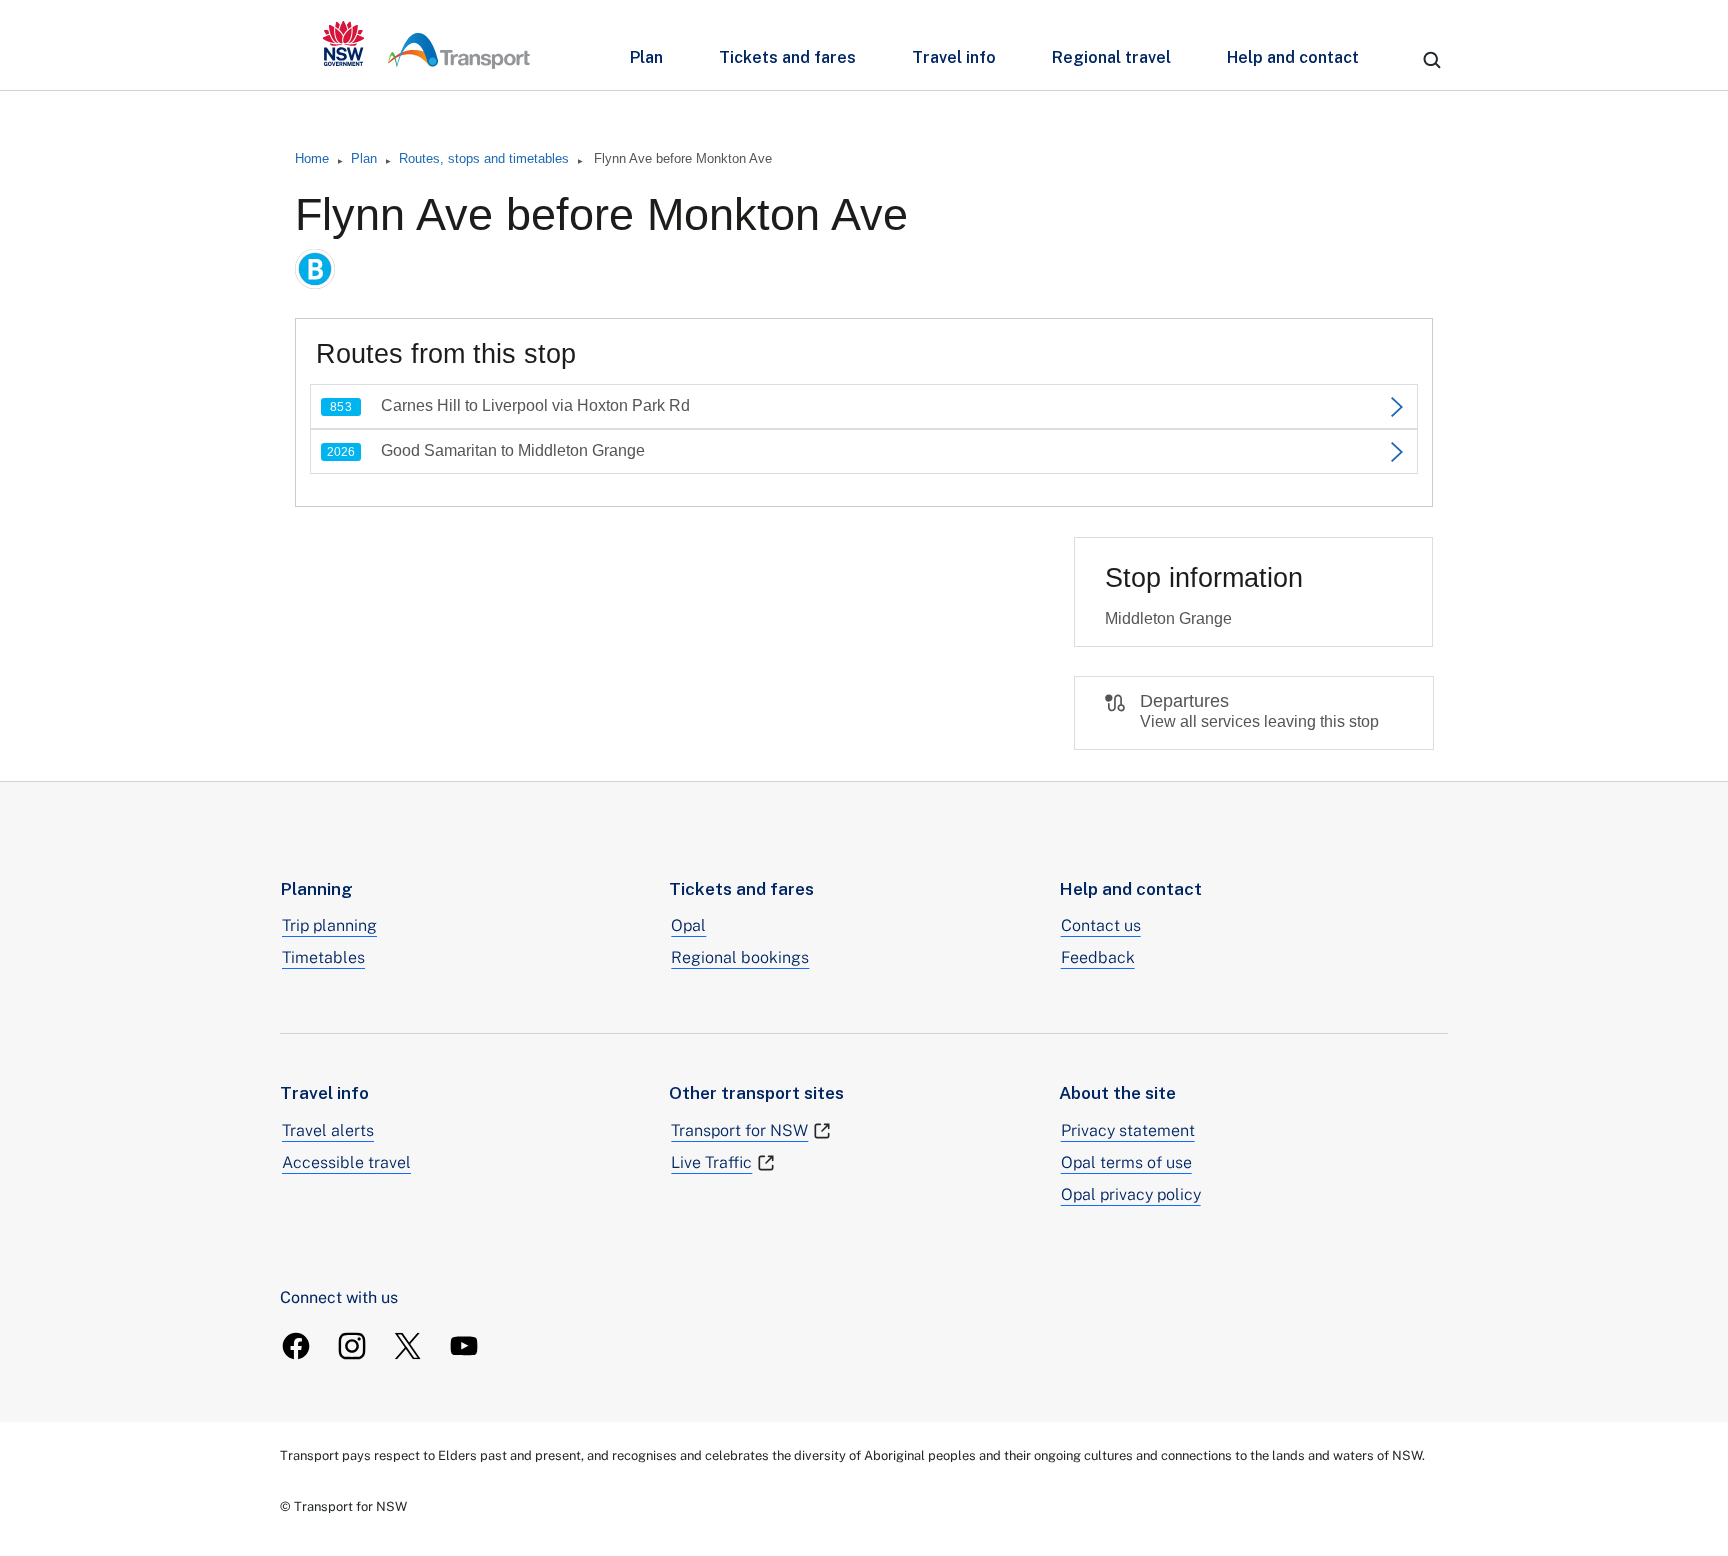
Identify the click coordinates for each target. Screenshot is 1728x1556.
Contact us (1101, 925)
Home (312, 158)
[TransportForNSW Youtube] (464, 1346)
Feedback (1098, 957)
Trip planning (329, 925)
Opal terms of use (1126, 1162)
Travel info (954, 57)
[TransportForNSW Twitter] (408, 1346)
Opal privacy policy (1131, 1194)
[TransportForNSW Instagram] (352, 1346)
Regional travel (1111, 57)
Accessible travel (346, 1162)
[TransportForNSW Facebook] (296, 1346)
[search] (1432, 60)
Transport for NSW (739, 1130)
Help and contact (1293, 57)
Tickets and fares (787, 57)
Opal (688, 925)
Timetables (323, 957)
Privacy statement (1128, 1130)
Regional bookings (740, 957)
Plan (646, 57)
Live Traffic (711, 1162)
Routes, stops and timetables (484, 158)
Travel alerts (328, 1130)
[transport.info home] (426, 45)
